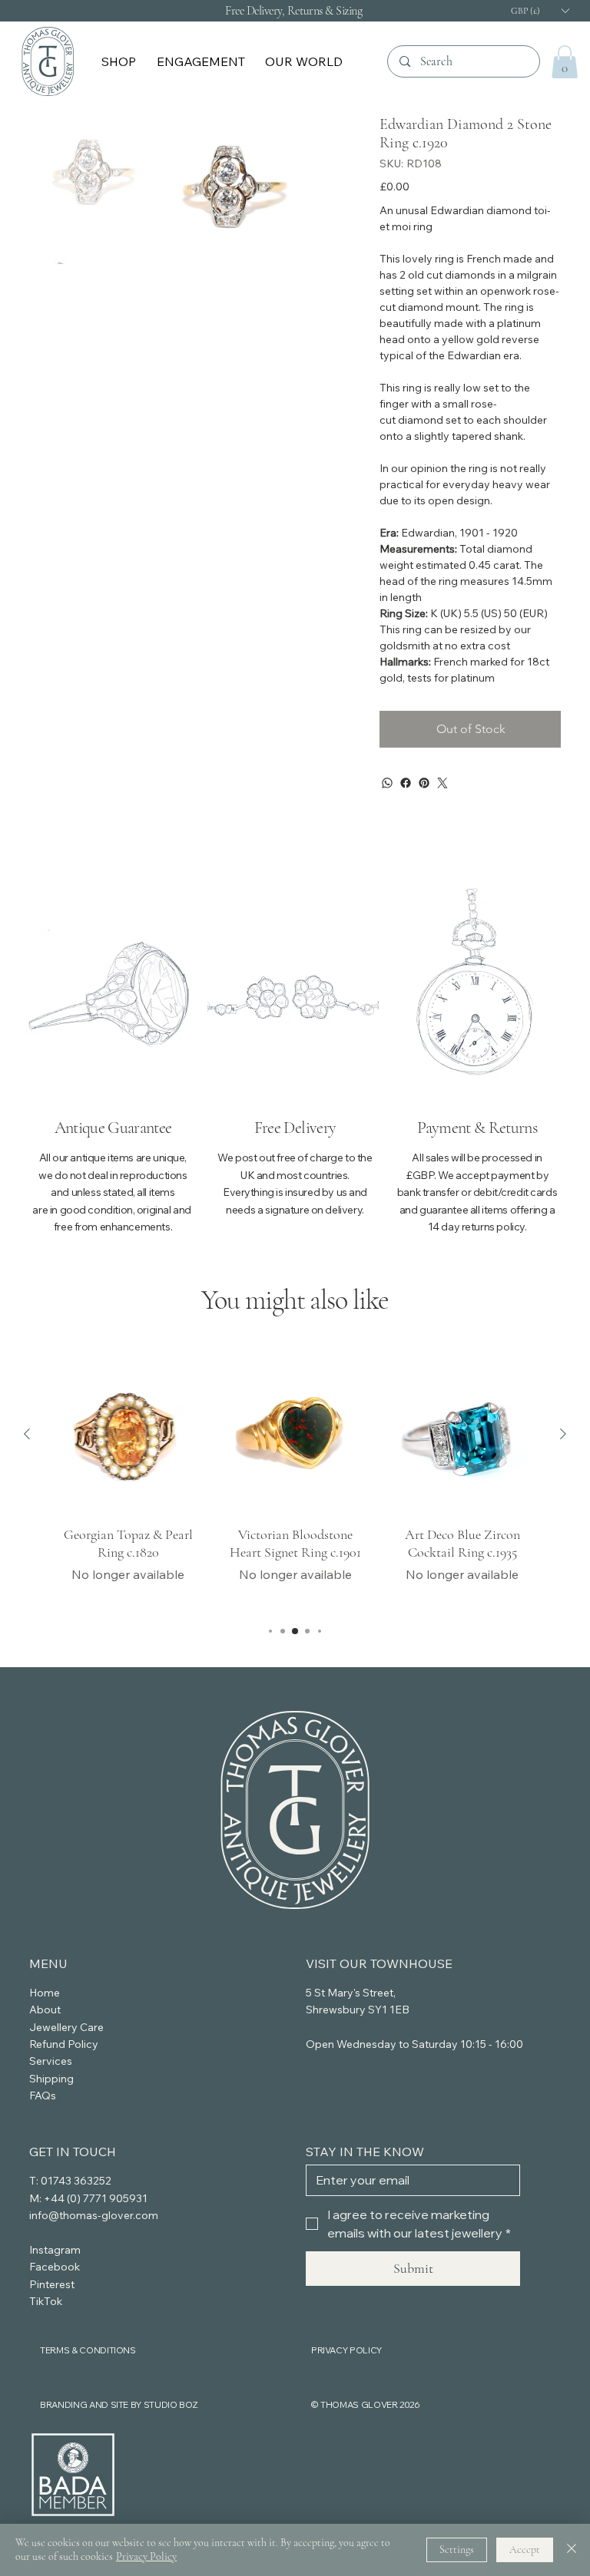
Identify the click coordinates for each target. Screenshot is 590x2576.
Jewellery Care (66, 2027)
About (45, 2010)
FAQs (43, 2095)
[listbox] (539, 10)
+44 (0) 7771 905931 (96, 2198)
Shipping (51, 2079)
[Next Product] (563, 1434)
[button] (120, 61)
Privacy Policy (146, 2556)
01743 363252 (76, 2181)
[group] (295, 1482)
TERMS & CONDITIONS (88, 2350)
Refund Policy (64, 2044)
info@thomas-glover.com (94, 2215)
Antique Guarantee (113, 1128)
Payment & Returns (477, 1128)
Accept (525, 2550)
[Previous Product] (27, 1434)
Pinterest (52, 2284)
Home (45, 1993)
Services (51, 2061)
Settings (457, 2550)
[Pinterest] (424, 783)
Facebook (55, 2267)
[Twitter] (442, 783)
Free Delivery (295, 1128)
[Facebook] (406, 783)
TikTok (46, 2301)
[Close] (572, 2550)
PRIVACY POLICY (346, 2350)
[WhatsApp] (387, 783)
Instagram (55, 2250)
